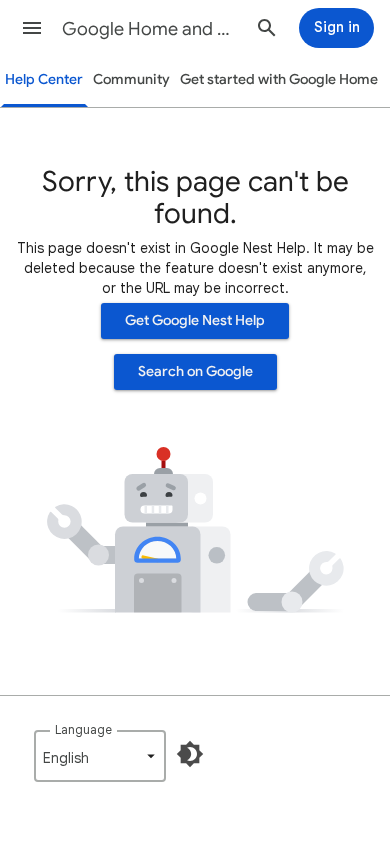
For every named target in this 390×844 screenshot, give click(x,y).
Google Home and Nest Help (151, 29)
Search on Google (195, 371)
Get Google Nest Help (195, 320)
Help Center (44, 79)
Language (83, 729)
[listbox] (100, 756)
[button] (32, 28)
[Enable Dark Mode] (190, 754)
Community (131, 79)
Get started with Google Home (279, 79)
